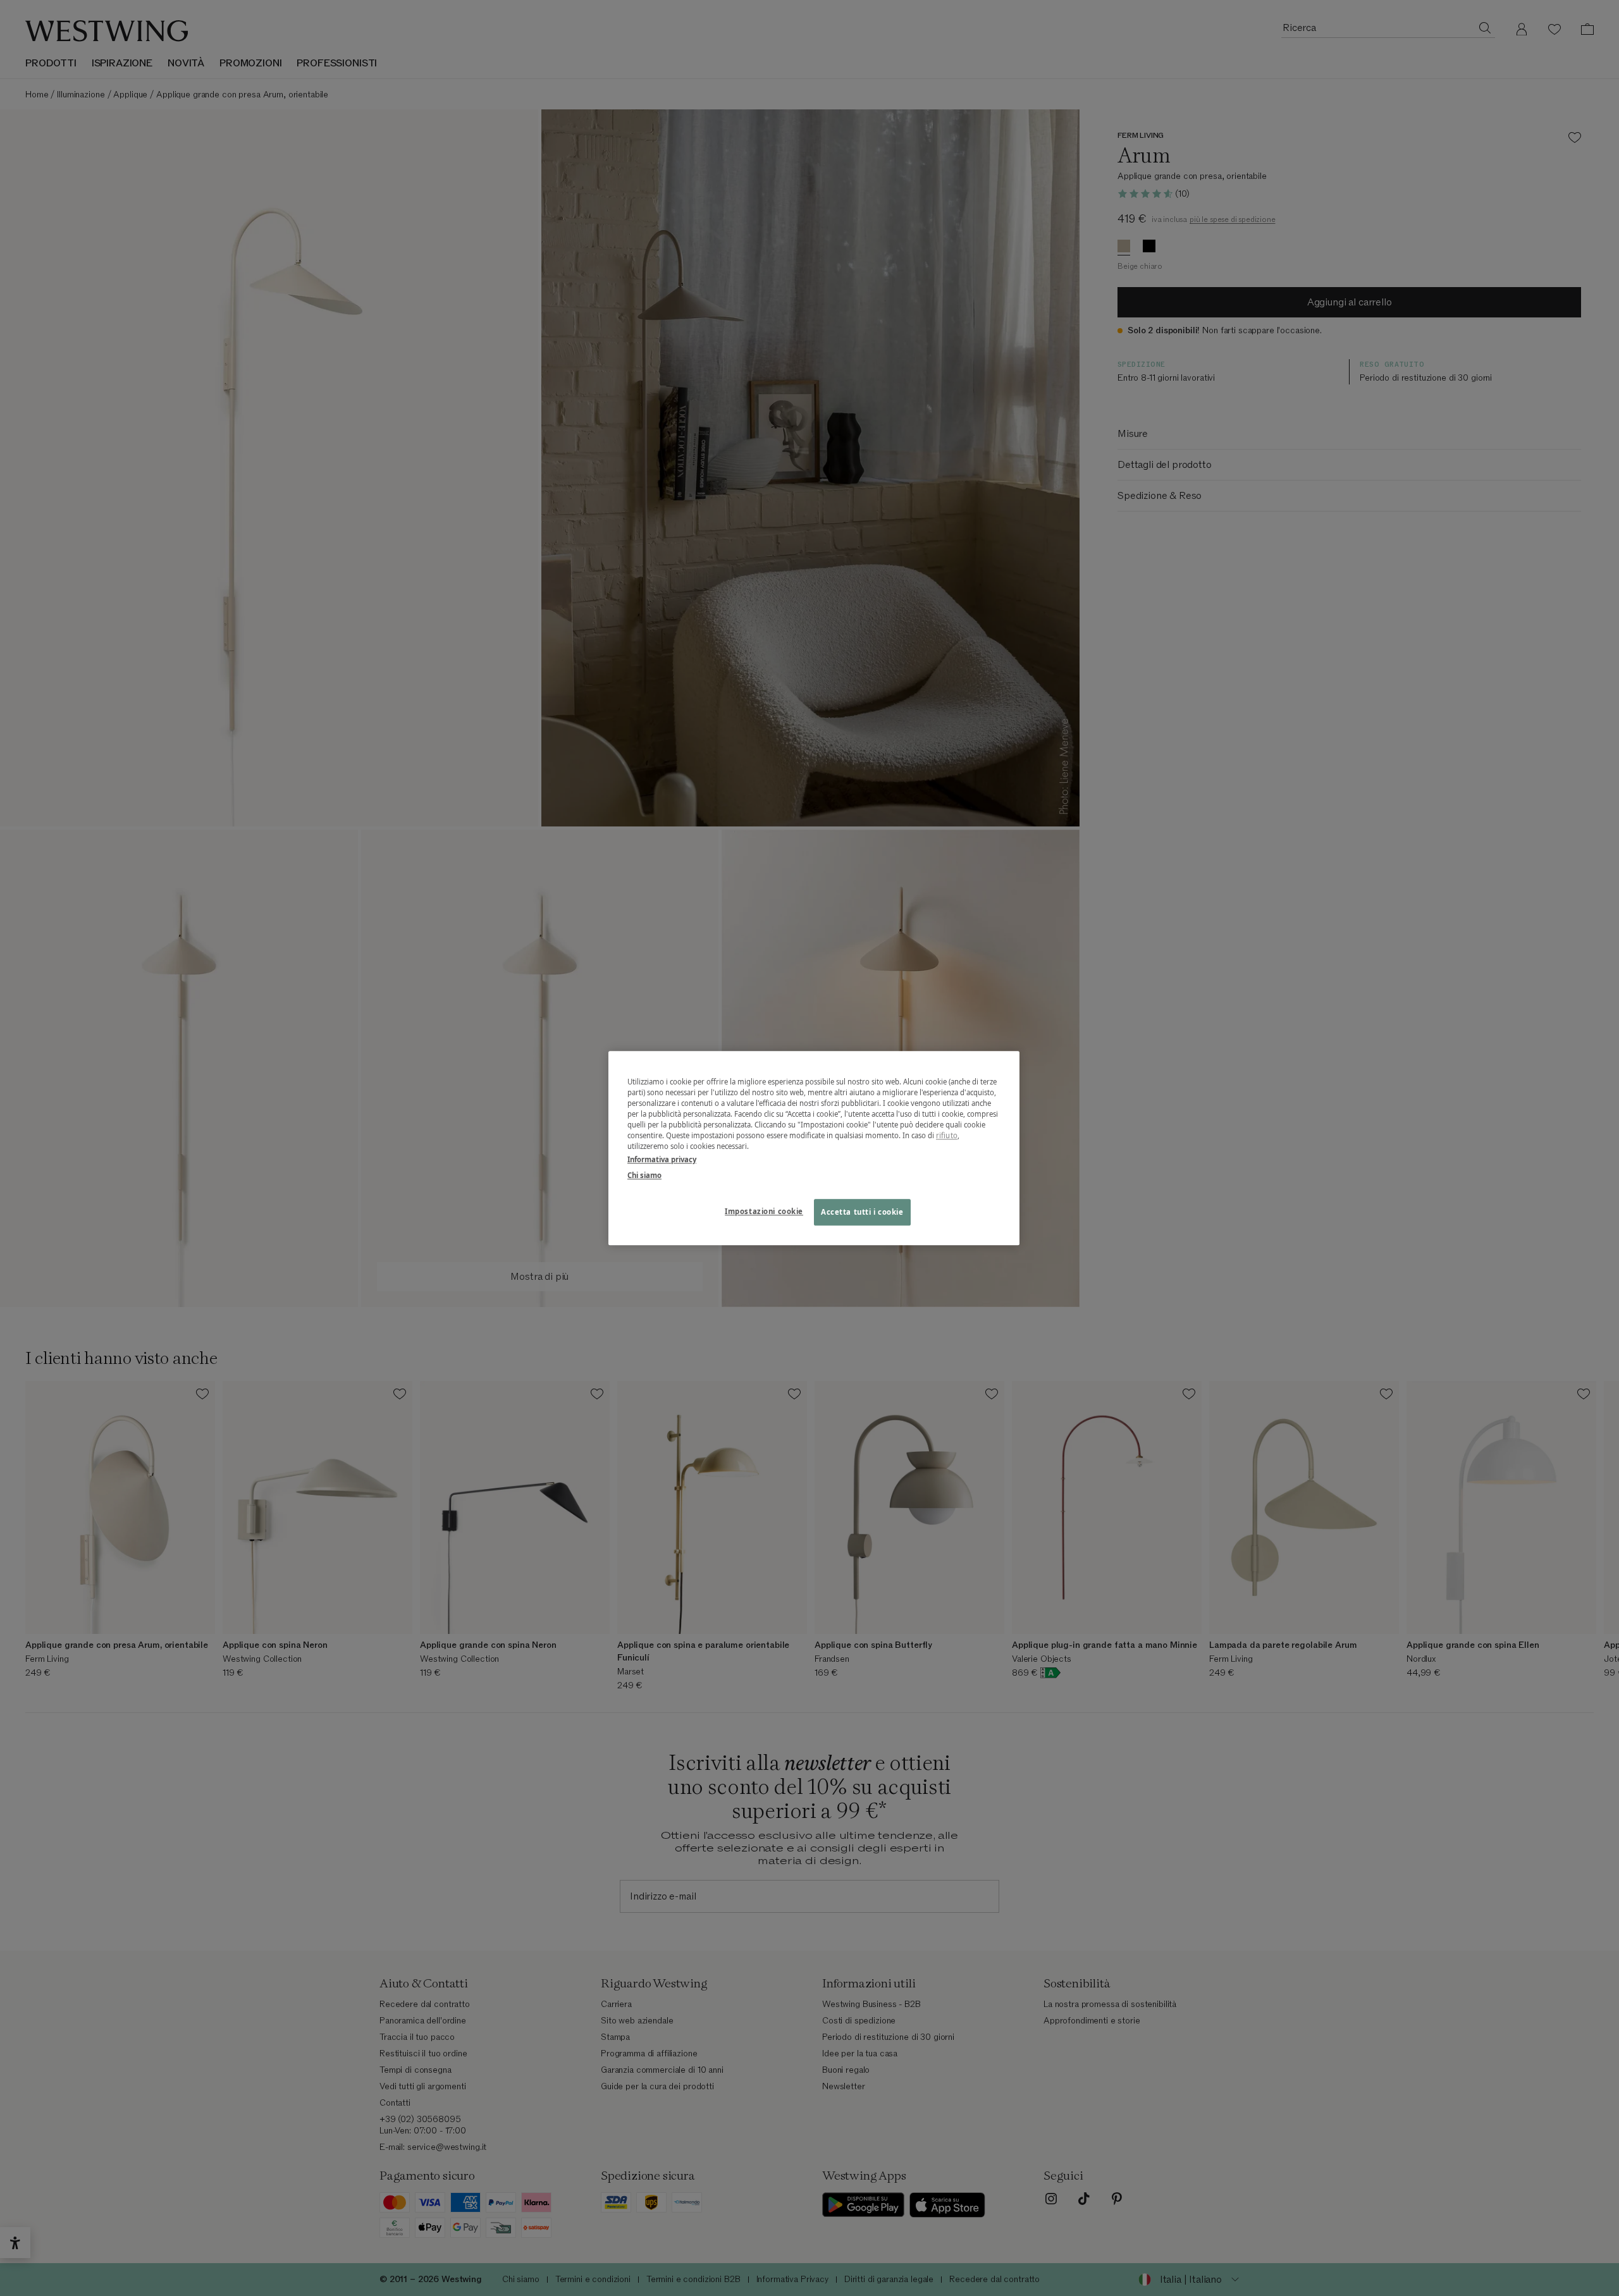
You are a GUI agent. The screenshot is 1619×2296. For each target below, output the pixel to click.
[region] (814, 1148)
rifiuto (947, 1135)
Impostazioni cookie (764, 1211)
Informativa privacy (662, 1159)
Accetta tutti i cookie (862, 1212)
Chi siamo (644, 1175)
